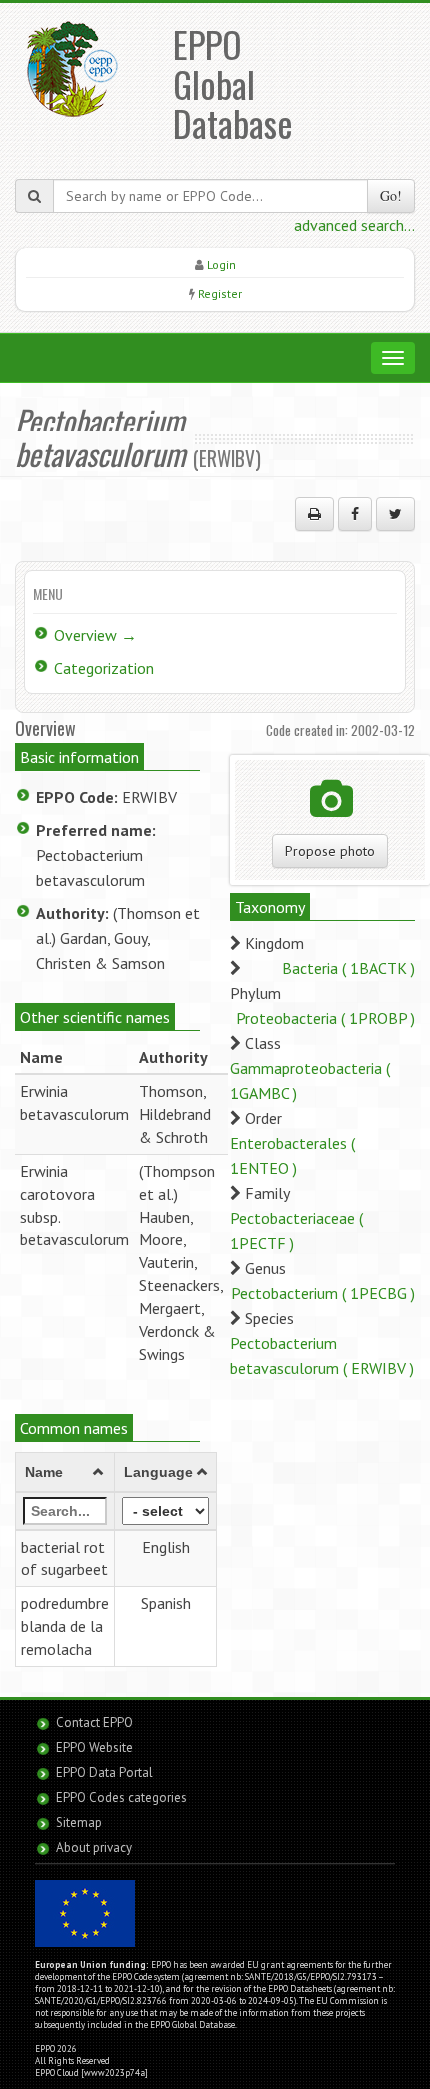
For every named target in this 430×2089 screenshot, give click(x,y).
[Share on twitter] (395, 514)
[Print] (314, 514)
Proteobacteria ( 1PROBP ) (325, 1018)
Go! (391, 195)
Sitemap (79, 1822)
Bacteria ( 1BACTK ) (348, 968)
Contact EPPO (94, 1722)
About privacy (94, 1847)
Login (221, 264)
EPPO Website (94, 1747)
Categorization (104, 668)
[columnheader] (65, 1472)
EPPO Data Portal (104, 1772)
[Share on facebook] (355, 514)
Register (220, 293)
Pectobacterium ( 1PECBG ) (323, 1293)
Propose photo (330, 851)
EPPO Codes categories (121, 1797)
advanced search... (354, 225)
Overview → (95, 635)
